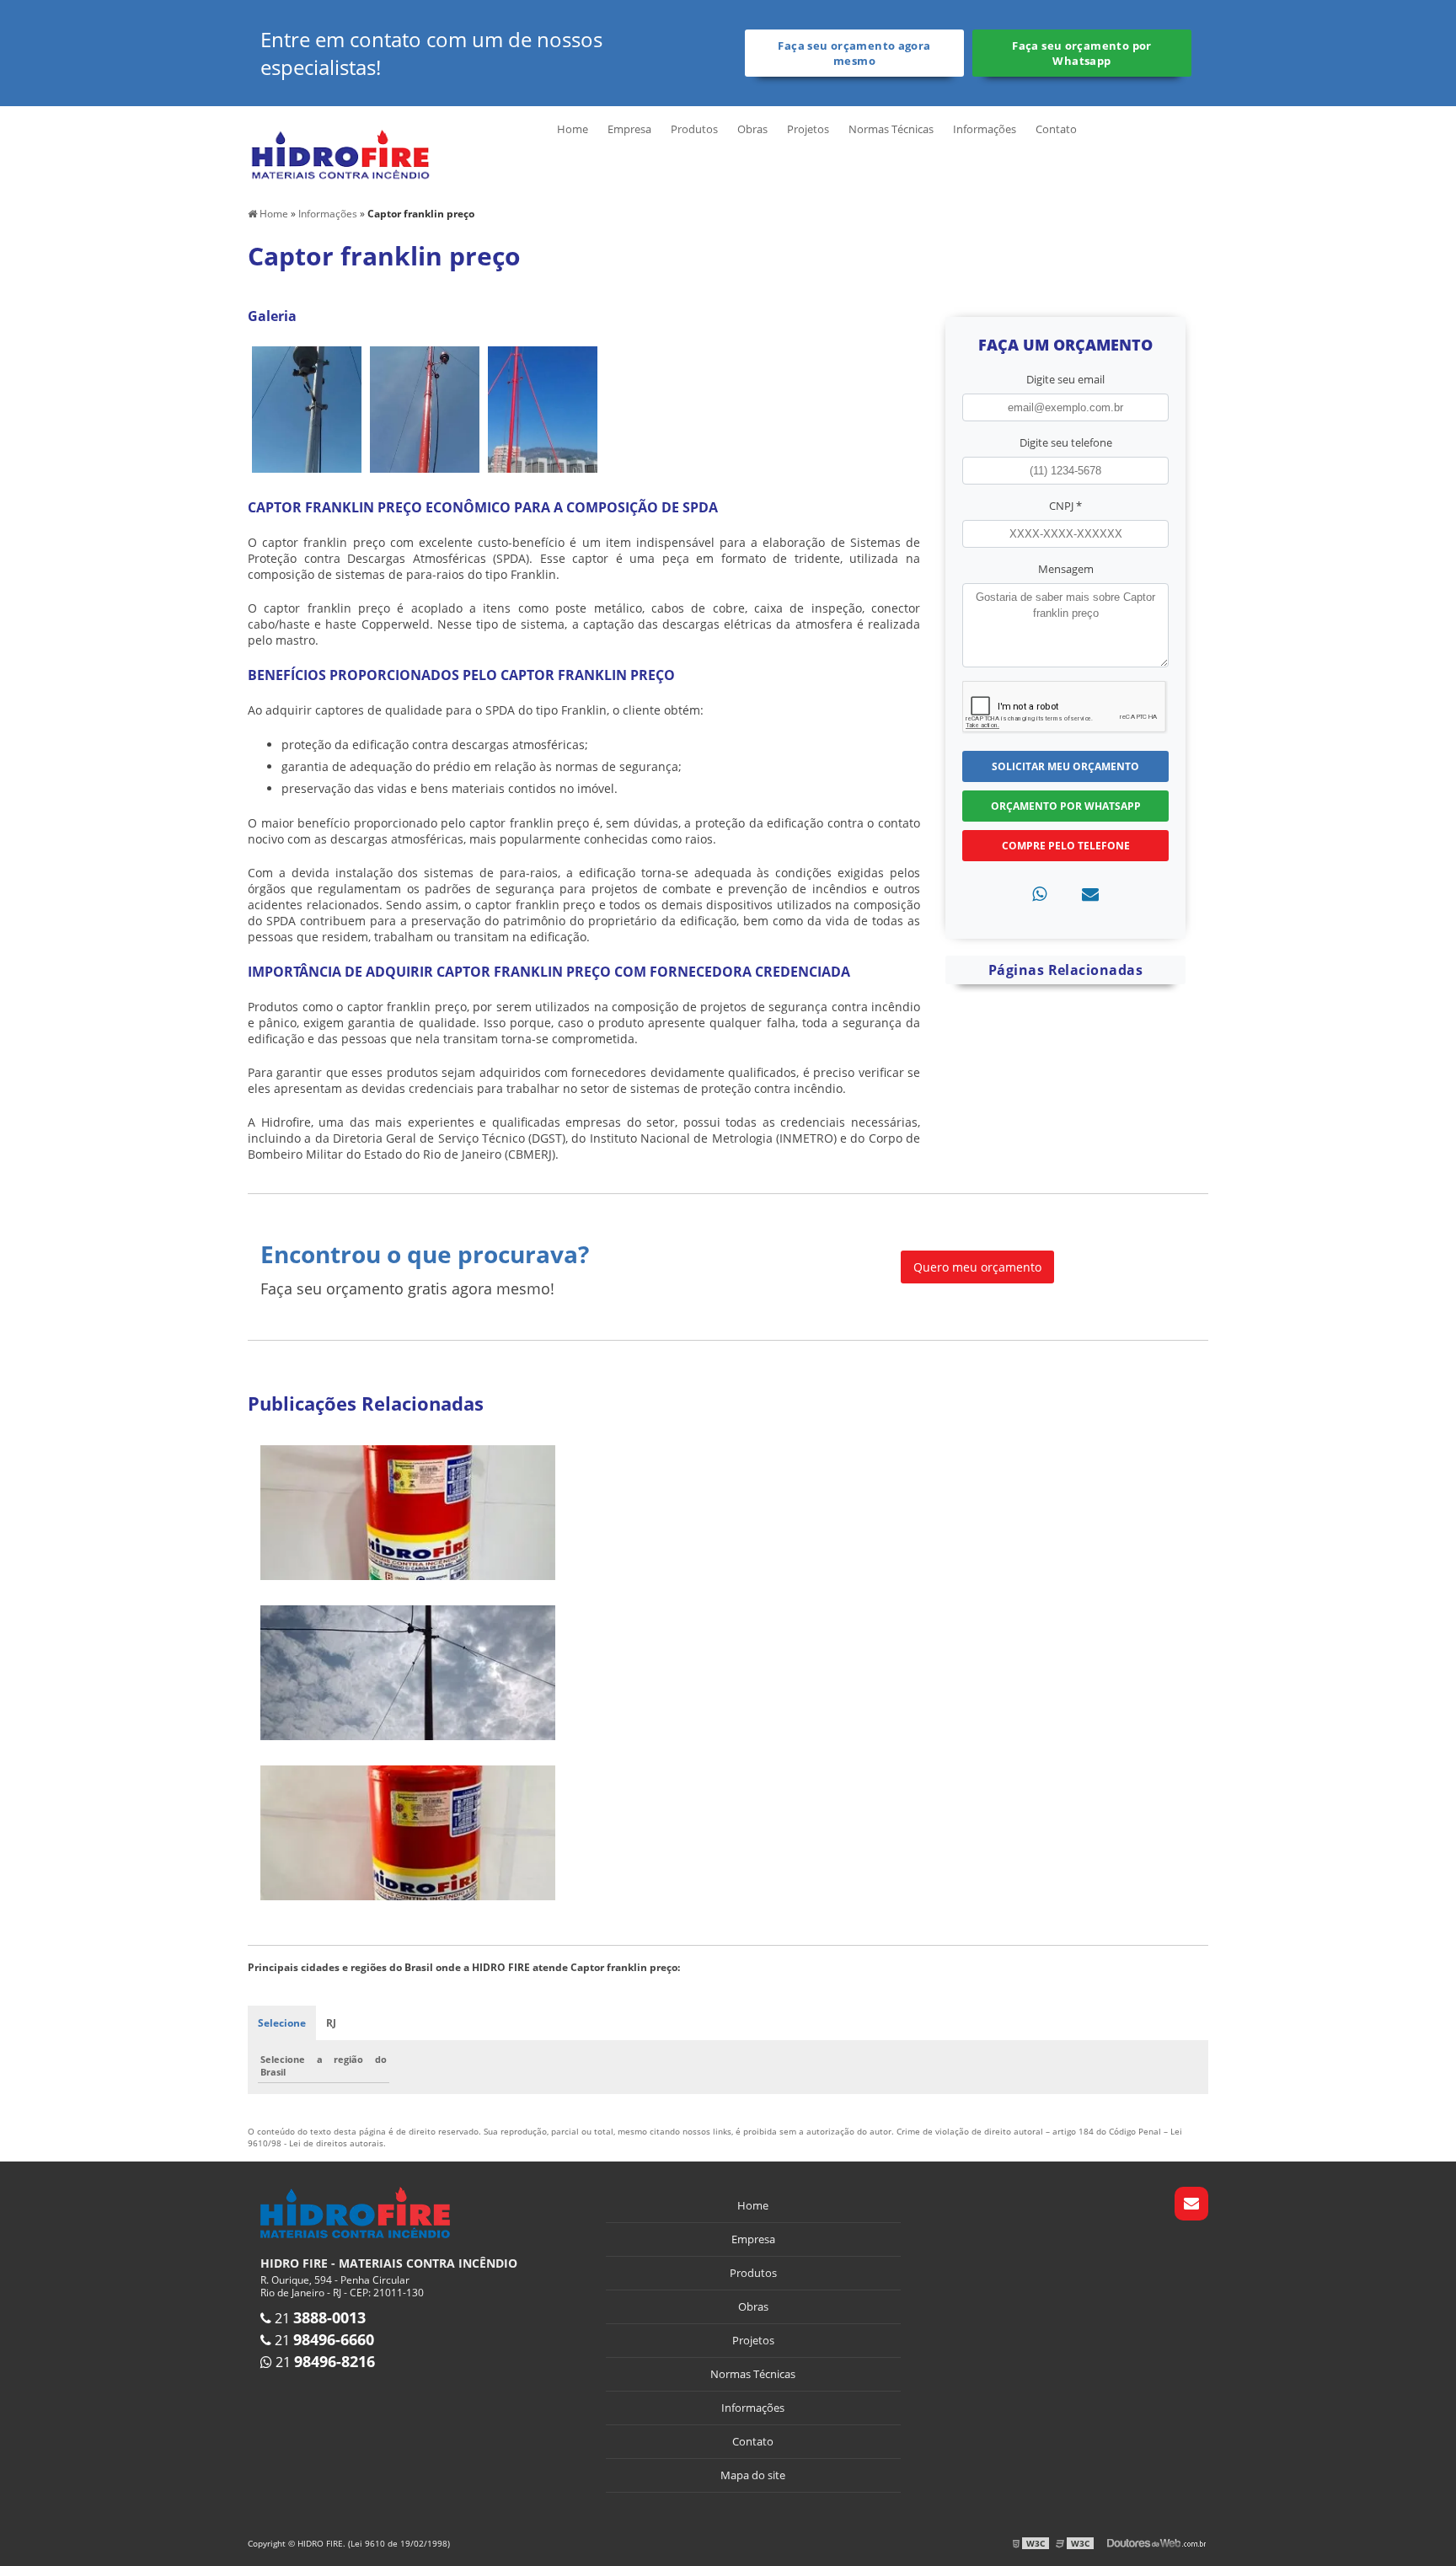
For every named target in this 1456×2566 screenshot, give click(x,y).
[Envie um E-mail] (1191, 2204)
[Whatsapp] (1039, 894)
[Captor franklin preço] (307, 407)
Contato (1056, 129)
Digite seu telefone (1066, 442)
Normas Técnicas (891, 129)
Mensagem (1066, 569)
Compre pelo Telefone (1066, 846)
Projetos (808, 129)
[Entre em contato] (1090, 894)
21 (318, 2318)
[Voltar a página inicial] (340, 153)
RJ (331, 2023)
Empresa (629, 129)
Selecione (282, 2023)
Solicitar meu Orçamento (1065, 766)
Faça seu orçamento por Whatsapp (1081, 53)
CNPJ (1065, 506)
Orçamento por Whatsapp (1066, 806)
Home (573, 129)
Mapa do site (753, 2475)
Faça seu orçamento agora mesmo (854, 53)
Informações (985, 129)
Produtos (694, 129)
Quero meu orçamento (977, 1267)
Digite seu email (1065, 379)
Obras (752, 129)
